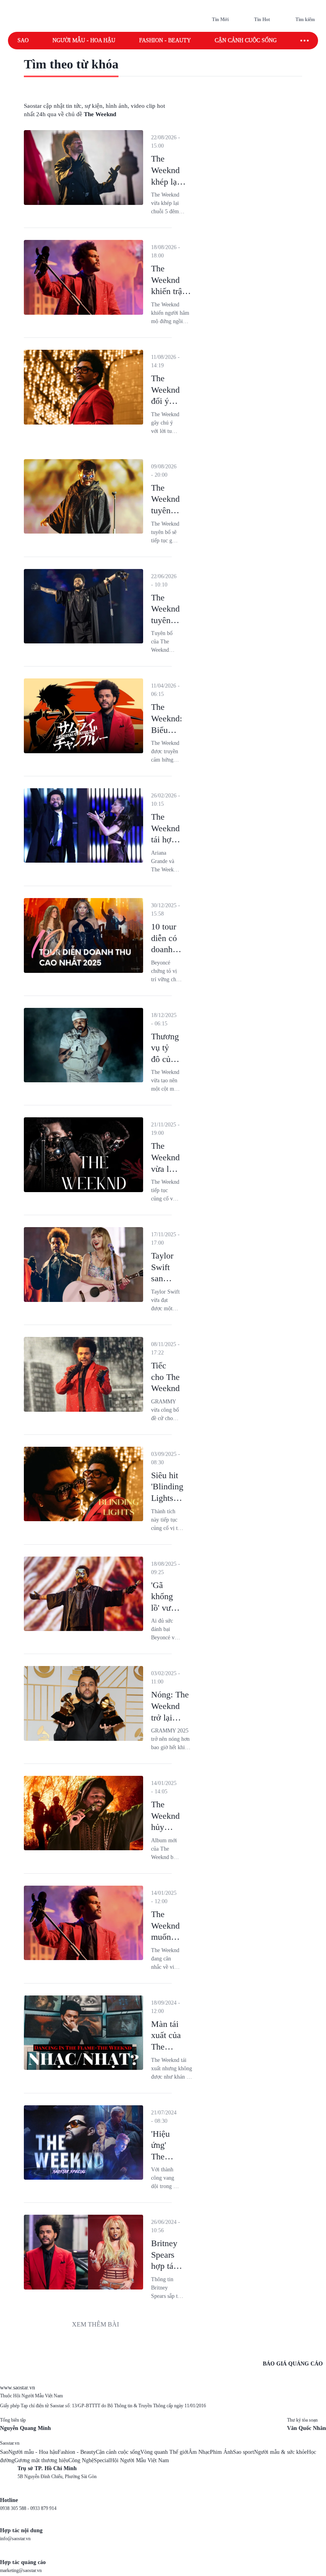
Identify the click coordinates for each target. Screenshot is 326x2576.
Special (102, 2460)
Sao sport (244, 2452)
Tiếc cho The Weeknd (165, 1377)
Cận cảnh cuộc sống (246, 40)
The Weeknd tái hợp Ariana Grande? (166, 839)
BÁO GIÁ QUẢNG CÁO (293, 2364)
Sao (23, 40)
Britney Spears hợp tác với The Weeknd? (167, 2266)
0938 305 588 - (15, 2508)
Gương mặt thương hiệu (41, 2460)
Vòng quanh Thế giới (164, 2452)
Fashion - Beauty (165, 40)
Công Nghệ (81, 2460)
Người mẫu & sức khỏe (280, 2452)
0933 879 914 (43, 2508)
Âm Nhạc (199, 2452)
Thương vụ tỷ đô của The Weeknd (165, 1059)
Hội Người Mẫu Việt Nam (140, 2460)
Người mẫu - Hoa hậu (84, 40)
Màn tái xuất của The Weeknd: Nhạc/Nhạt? (172, 2047)
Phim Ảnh (221, 2452)
